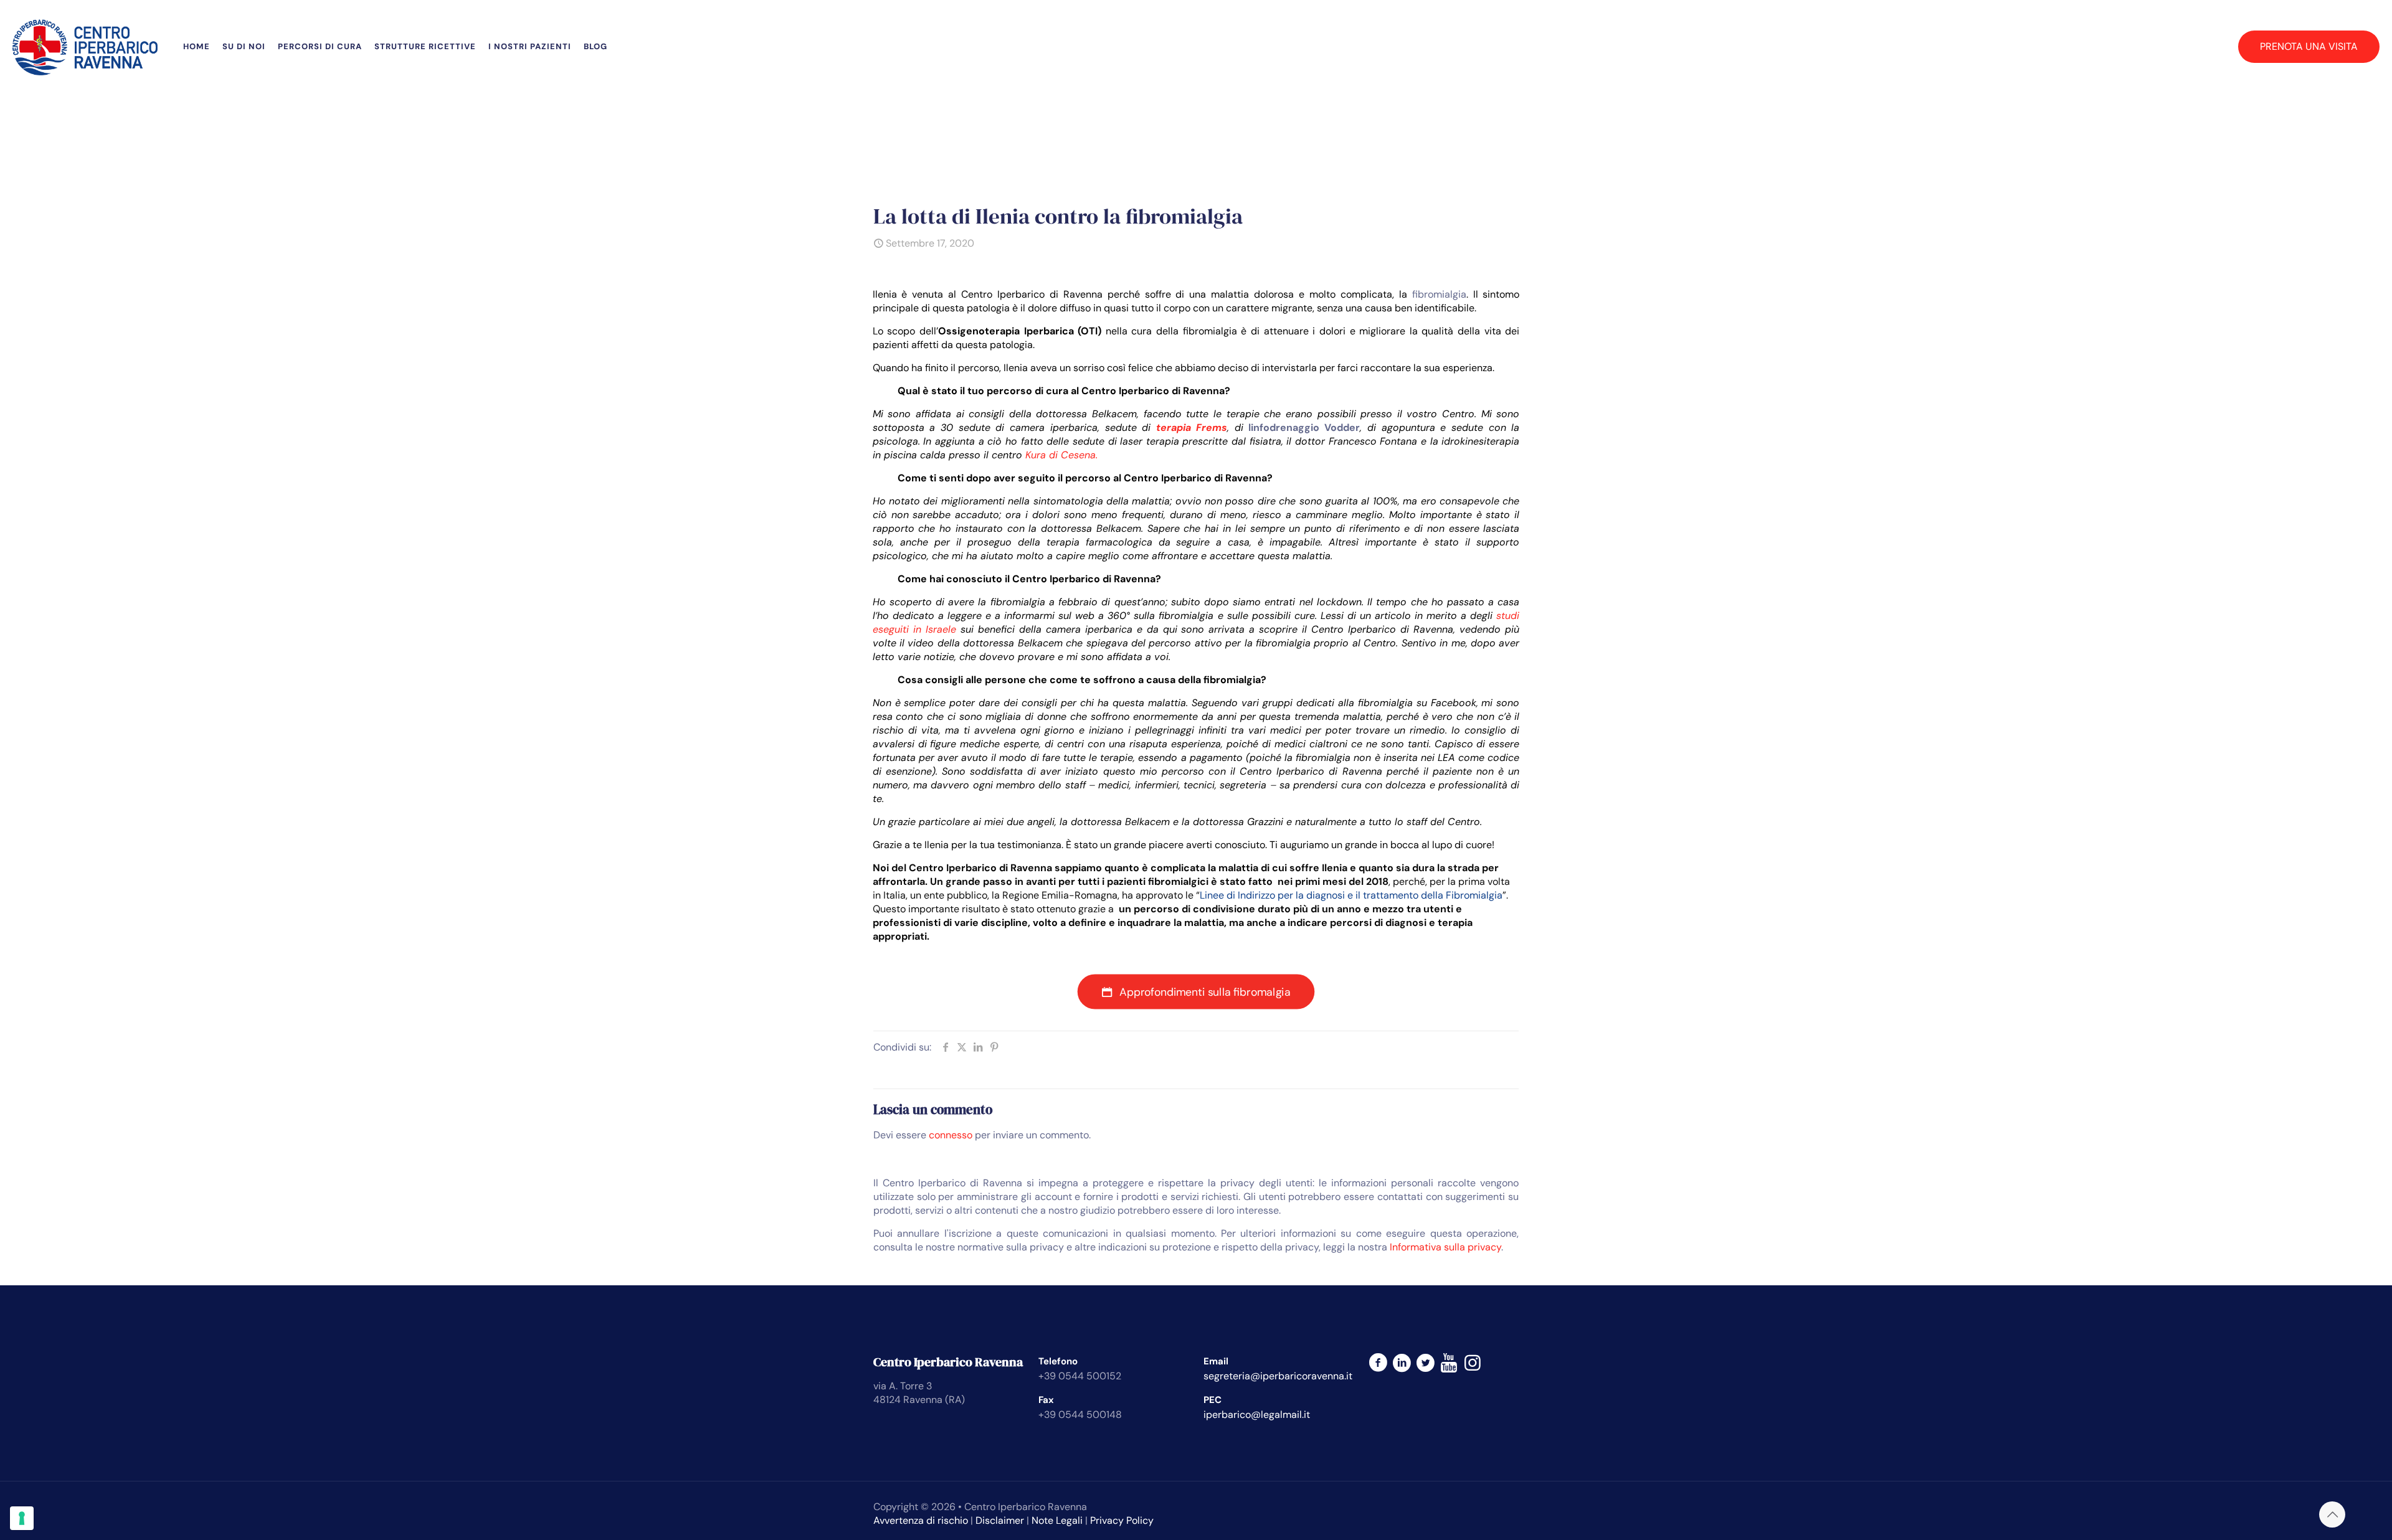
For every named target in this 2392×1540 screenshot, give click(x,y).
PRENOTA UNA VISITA (2309, 46)
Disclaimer (1000, 1520)
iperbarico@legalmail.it (1257, 1415)
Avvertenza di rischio (921, 1520)
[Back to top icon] (2332, 1514)
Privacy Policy (1122, 1520)
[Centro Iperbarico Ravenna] (85, 47)
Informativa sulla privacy (1445, 1247)
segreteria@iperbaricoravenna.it (1278, 1376)
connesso (951, 1135)
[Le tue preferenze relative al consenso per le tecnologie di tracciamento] (22, 1518)
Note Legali (1057, 1520)
